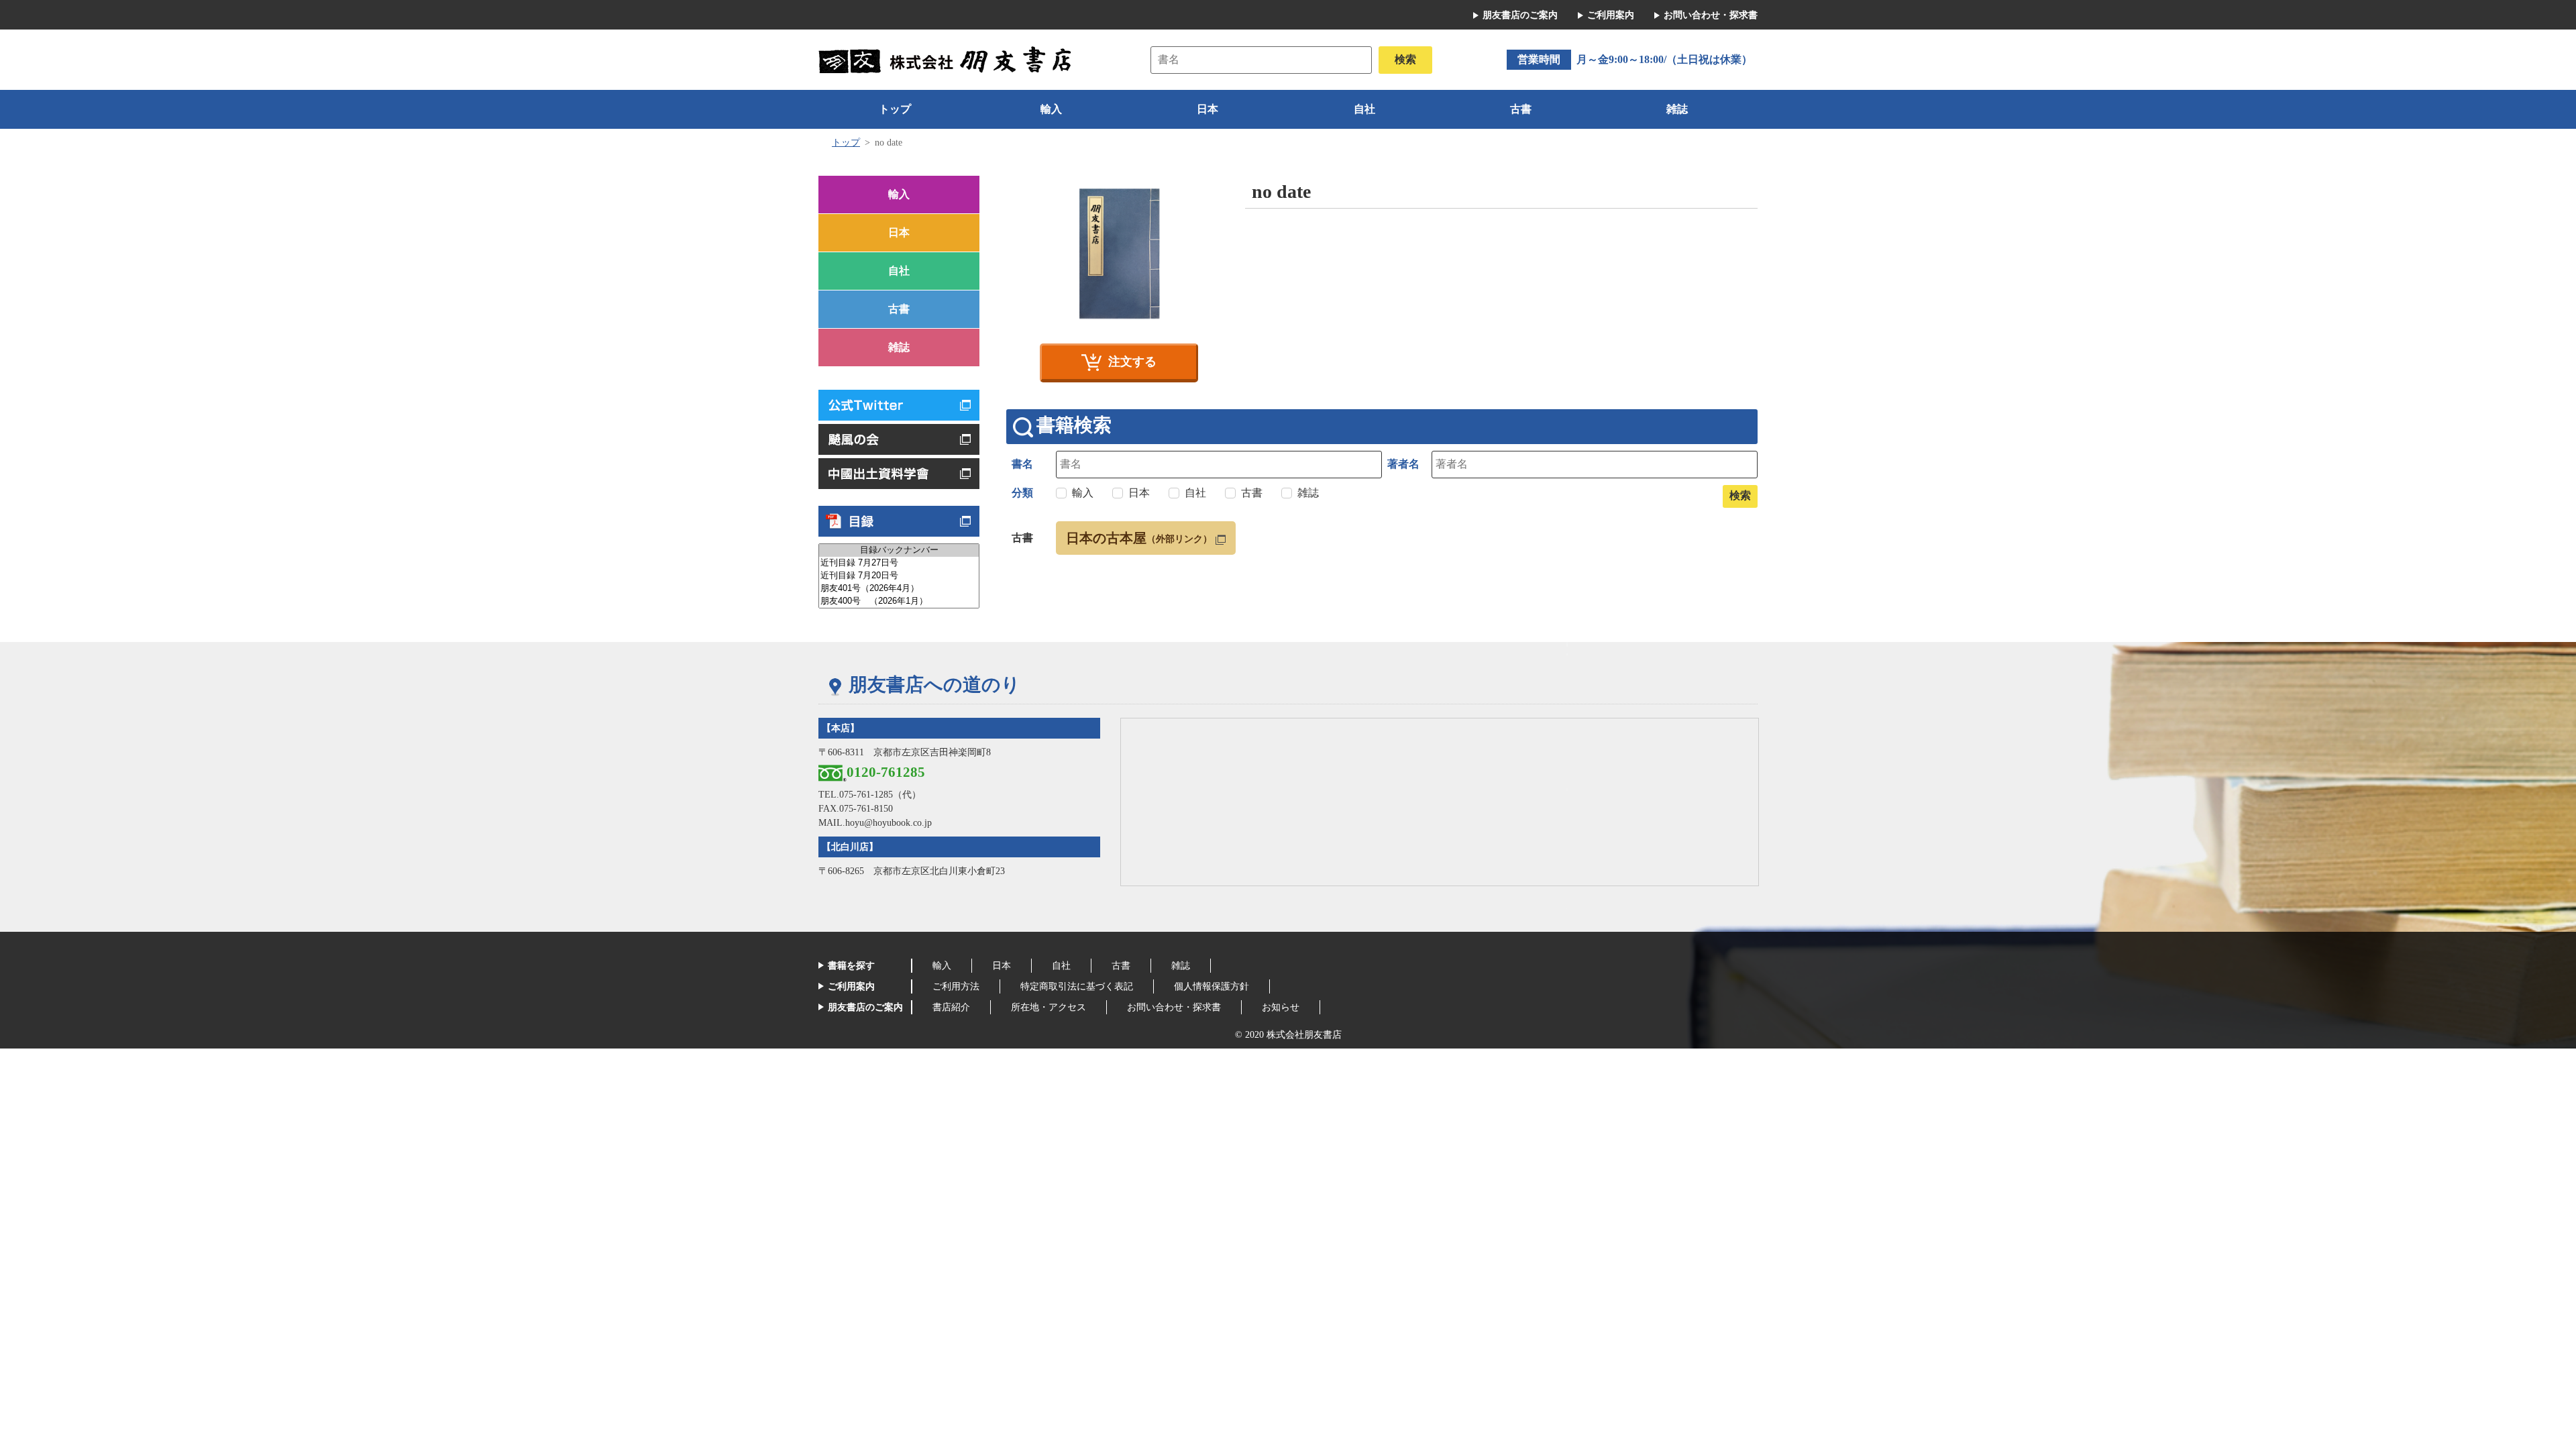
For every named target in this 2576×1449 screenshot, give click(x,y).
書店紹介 (951, 1007)
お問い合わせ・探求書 (1711, 15)
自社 (1364, 109)
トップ (895, 109)
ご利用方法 (956, 986)
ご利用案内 (1611, 15)
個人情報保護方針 (1212, 986)
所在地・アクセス (1049, 1007)
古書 (1521, 109)
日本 (1207, 109)
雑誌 (1677, 109)
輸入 (1051, 109)
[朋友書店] (947, 59)
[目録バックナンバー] (899, 550)
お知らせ (1281, 1007)
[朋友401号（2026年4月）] (899, 589)
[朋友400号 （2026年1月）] (899, 601)
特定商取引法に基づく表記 (1077, 986)
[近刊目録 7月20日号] (899, 576)
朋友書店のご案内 (1520, 15)
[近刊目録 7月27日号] (899, 563)
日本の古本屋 (1139, 538)
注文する (1132, 362)
